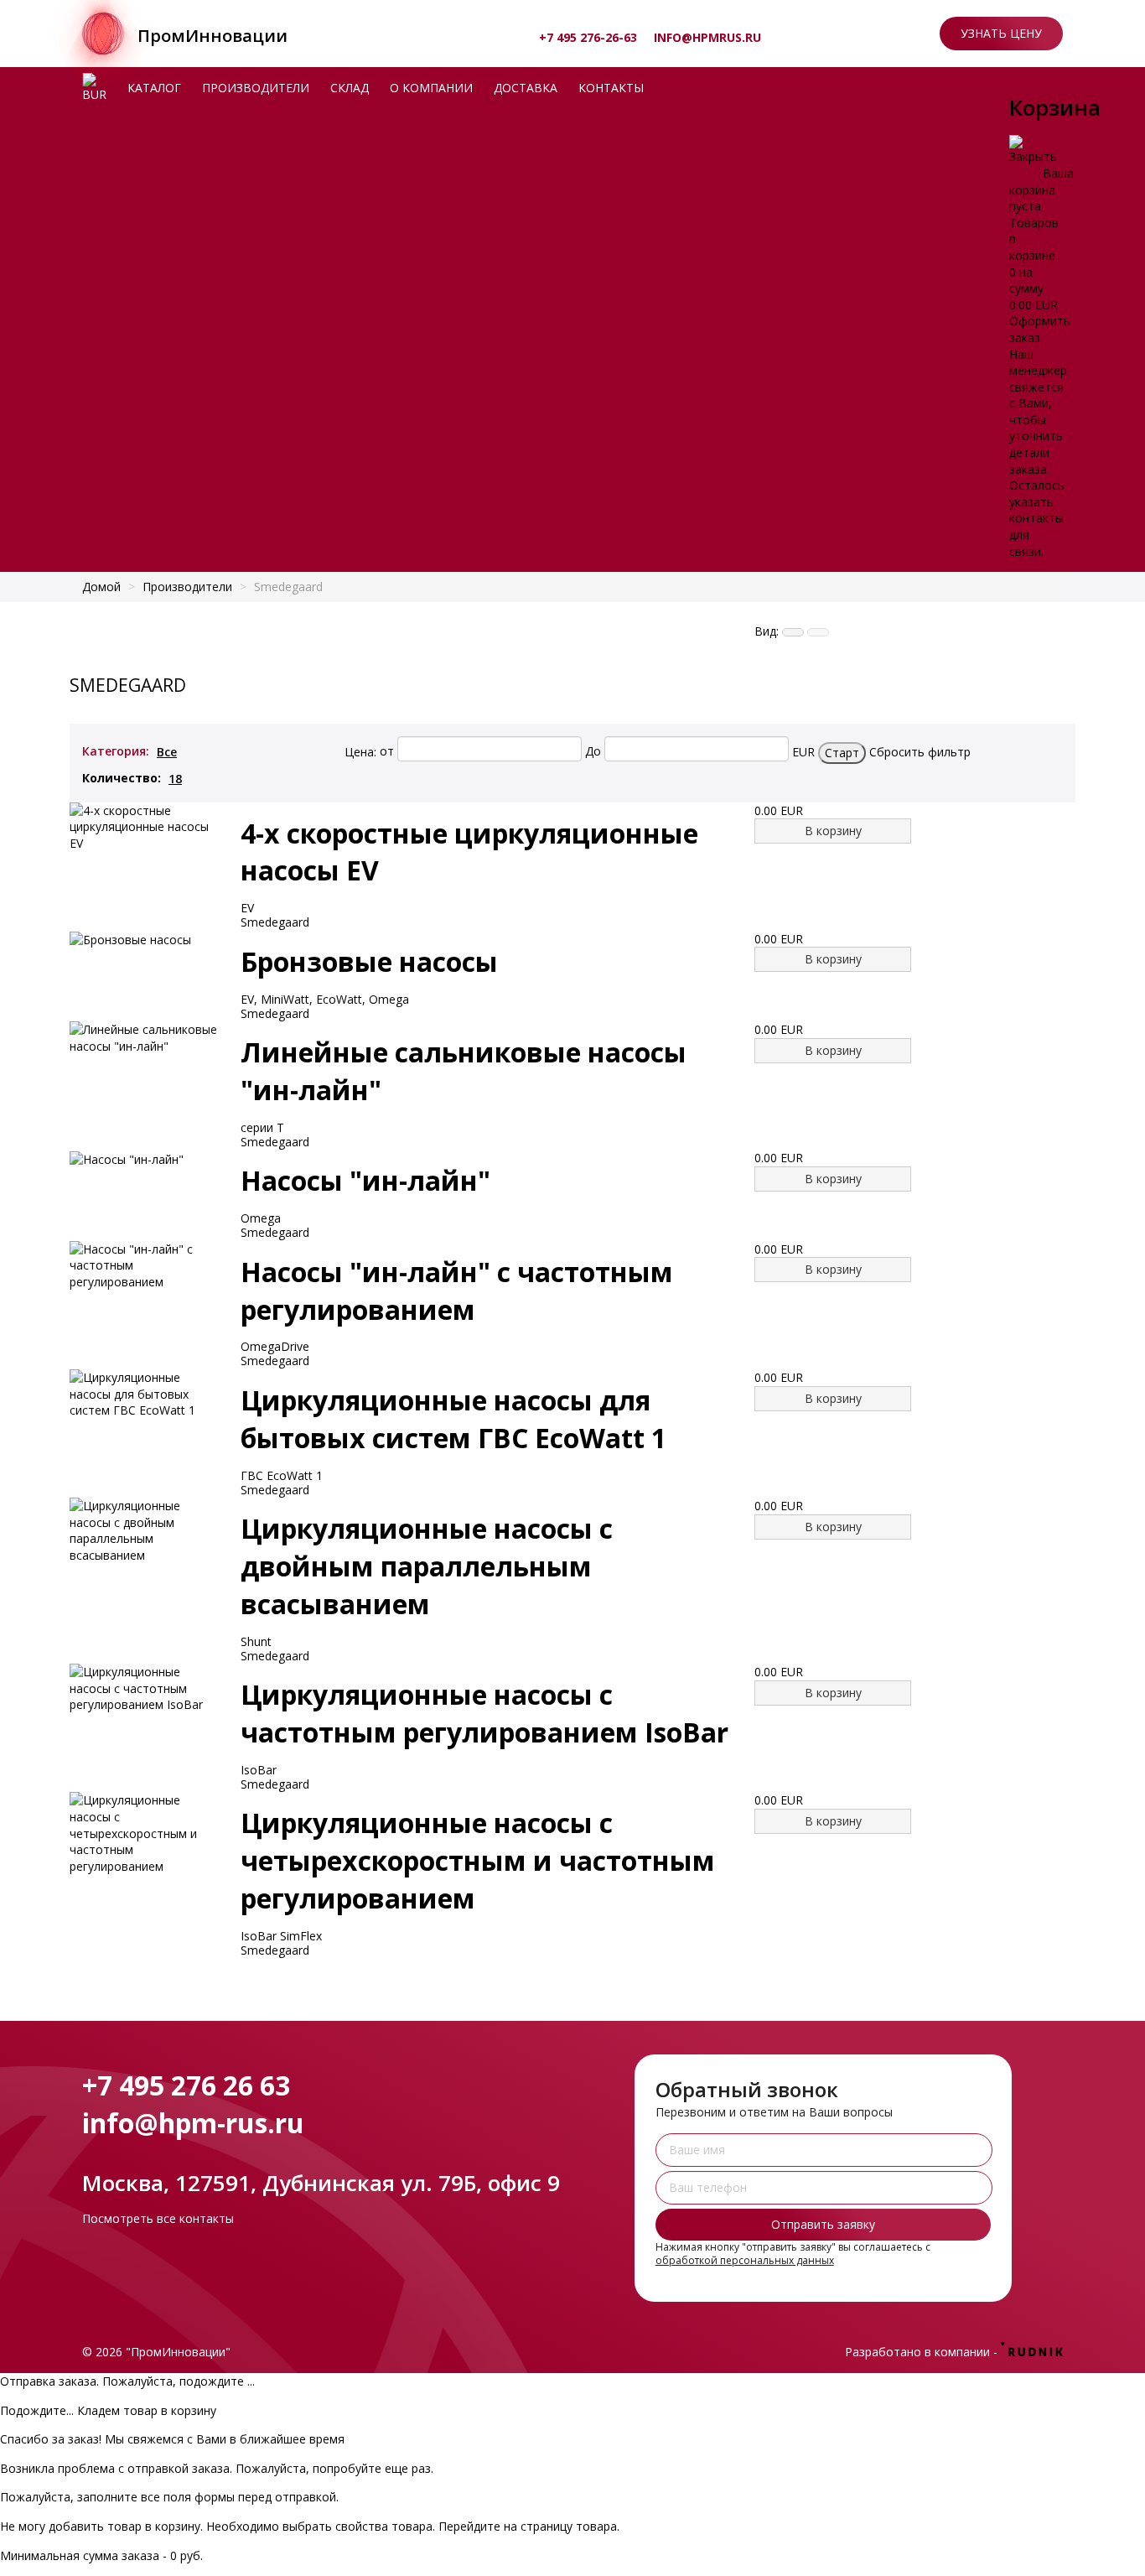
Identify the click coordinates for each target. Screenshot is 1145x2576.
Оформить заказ (1040, 329)
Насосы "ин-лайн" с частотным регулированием (457, 1291)
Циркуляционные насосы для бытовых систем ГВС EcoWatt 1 (453, 1419)
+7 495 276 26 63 (186, 2085)
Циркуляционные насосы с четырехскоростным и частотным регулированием (478, 1860)
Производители (256, 88)
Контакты (611, 88)
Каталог (154, 88)
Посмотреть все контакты (158, 2218)
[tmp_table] (793, 632)
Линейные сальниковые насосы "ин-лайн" (464, 1071)
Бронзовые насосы (369, 961)
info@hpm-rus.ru (193, 2123)
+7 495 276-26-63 (588, 37)
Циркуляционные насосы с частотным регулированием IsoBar (484, 1713)
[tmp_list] (818, 632)
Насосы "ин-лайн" (365, 1180)
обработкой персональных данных (745, 2260)
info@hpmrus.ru (707, 37)
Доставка (526, 88)
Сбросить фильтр (920, 751)
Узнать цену (1001, 33)
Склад (350, 88)
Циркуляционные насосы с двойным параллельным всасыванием (427, 1566)
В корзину (833, 831)
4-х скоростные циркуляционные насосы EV (469, 852)
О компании (431, 88)
